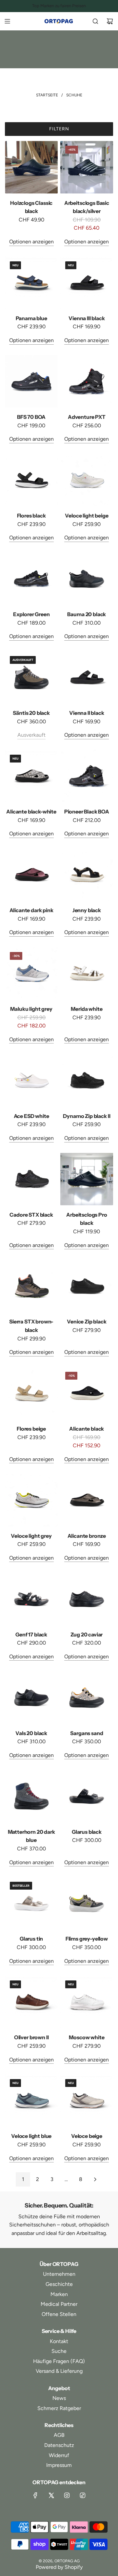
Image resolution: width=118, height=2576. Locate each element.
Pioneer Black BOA (87, 812)
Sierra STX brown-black (31, 1326)
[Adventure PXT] (87, 381)
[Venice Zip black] (87, 1286)
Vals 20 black (31, 1733)
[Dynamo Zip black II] (87, 1080)
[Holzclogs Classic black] (31, 167)
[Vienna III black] (87, 283)
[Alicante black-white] (31, 776)
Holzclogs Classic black (31, 207)
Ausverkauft (31, 735)
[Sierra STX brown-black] (31, 1286)
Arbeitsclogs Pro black (87, 1219)
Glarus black (87, 1832)
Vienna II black (87, 713)
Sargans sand (87, 1733)
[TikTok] (83, 2495)
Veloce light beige (87, 516)
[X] (51, 2495)
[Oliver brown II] (31, 2002)
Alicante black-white (31, 812)
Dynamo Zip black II (87, 1116)
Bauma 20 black (87, 614)
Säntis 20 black (31, 713)
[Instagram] (67, 2495)
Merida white (87, 1009)
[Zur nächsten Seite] (95, 2179)
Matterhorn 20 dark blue (31, 1836)
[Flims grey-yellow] (87, 1903)
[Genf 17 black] (31, 1599)
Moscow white (87, 2037)
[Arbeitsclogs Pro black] (87, 1179)
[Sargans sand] (87, 1697)
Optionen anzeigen (31, 242)
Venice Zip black (87, 1321)
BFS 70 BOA (31, 417)
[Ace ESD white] (31, 1080)
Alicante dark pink (31, 910)
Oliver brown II (31, 2037)
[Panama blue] (31, 283)
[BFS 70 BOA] (31, 381)
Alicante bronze (87, 1536)
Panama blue (31, 318)
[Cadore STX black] (31, 1179)
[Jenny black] (87, 875)
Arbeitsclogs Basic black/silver (87, 207)
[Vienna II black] (87, 677)
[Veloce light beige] (87, 480)
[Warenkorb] (110, 21)
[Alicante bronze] (87, 1500)
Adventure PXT (87, 417)
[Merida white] (87, 973)
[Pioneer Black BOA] (87, 776)
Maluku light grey (31, 1009)
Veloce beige (87, 2136)
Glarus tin (31, 1939)
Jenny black (87, 910)
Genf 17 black (31, 1634)
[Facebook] (35, 2495)
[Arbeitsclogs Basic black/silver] (87, 167)
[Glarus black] (87, 1796)
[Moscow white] (87, 2002)
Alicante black (87, 1429)
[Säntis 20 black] (31, 677)
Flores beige (31, 1429)
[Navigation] (7, 21)
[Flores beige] (31, 1393)
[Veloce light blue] (31, 2100)
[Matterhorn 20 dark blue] (31, 1796)
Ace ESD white (31, 1116)
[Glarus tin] (31, 1903)
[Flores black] (31, 480)
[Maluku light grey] (31, 973)
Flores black (31, 516)
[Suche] (95, 21)
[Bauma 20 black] (87, 579)
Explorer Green (31, 614)
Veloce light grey (31, 1536)
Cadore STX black (31, 1215)
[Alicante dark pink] (31, 875)
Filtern (59, 129)
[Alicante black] (87, 1393)
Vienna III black (87, 318)
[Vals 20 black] (31, 1697)
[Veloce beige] (87, 2100)
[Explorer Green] (31, 579)
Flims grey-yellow (87, 1939)
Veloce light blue (31, 2136)
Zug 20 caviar (87, 1634)
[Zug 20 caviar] (87, 1599)
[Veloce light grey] (31, 1500)
